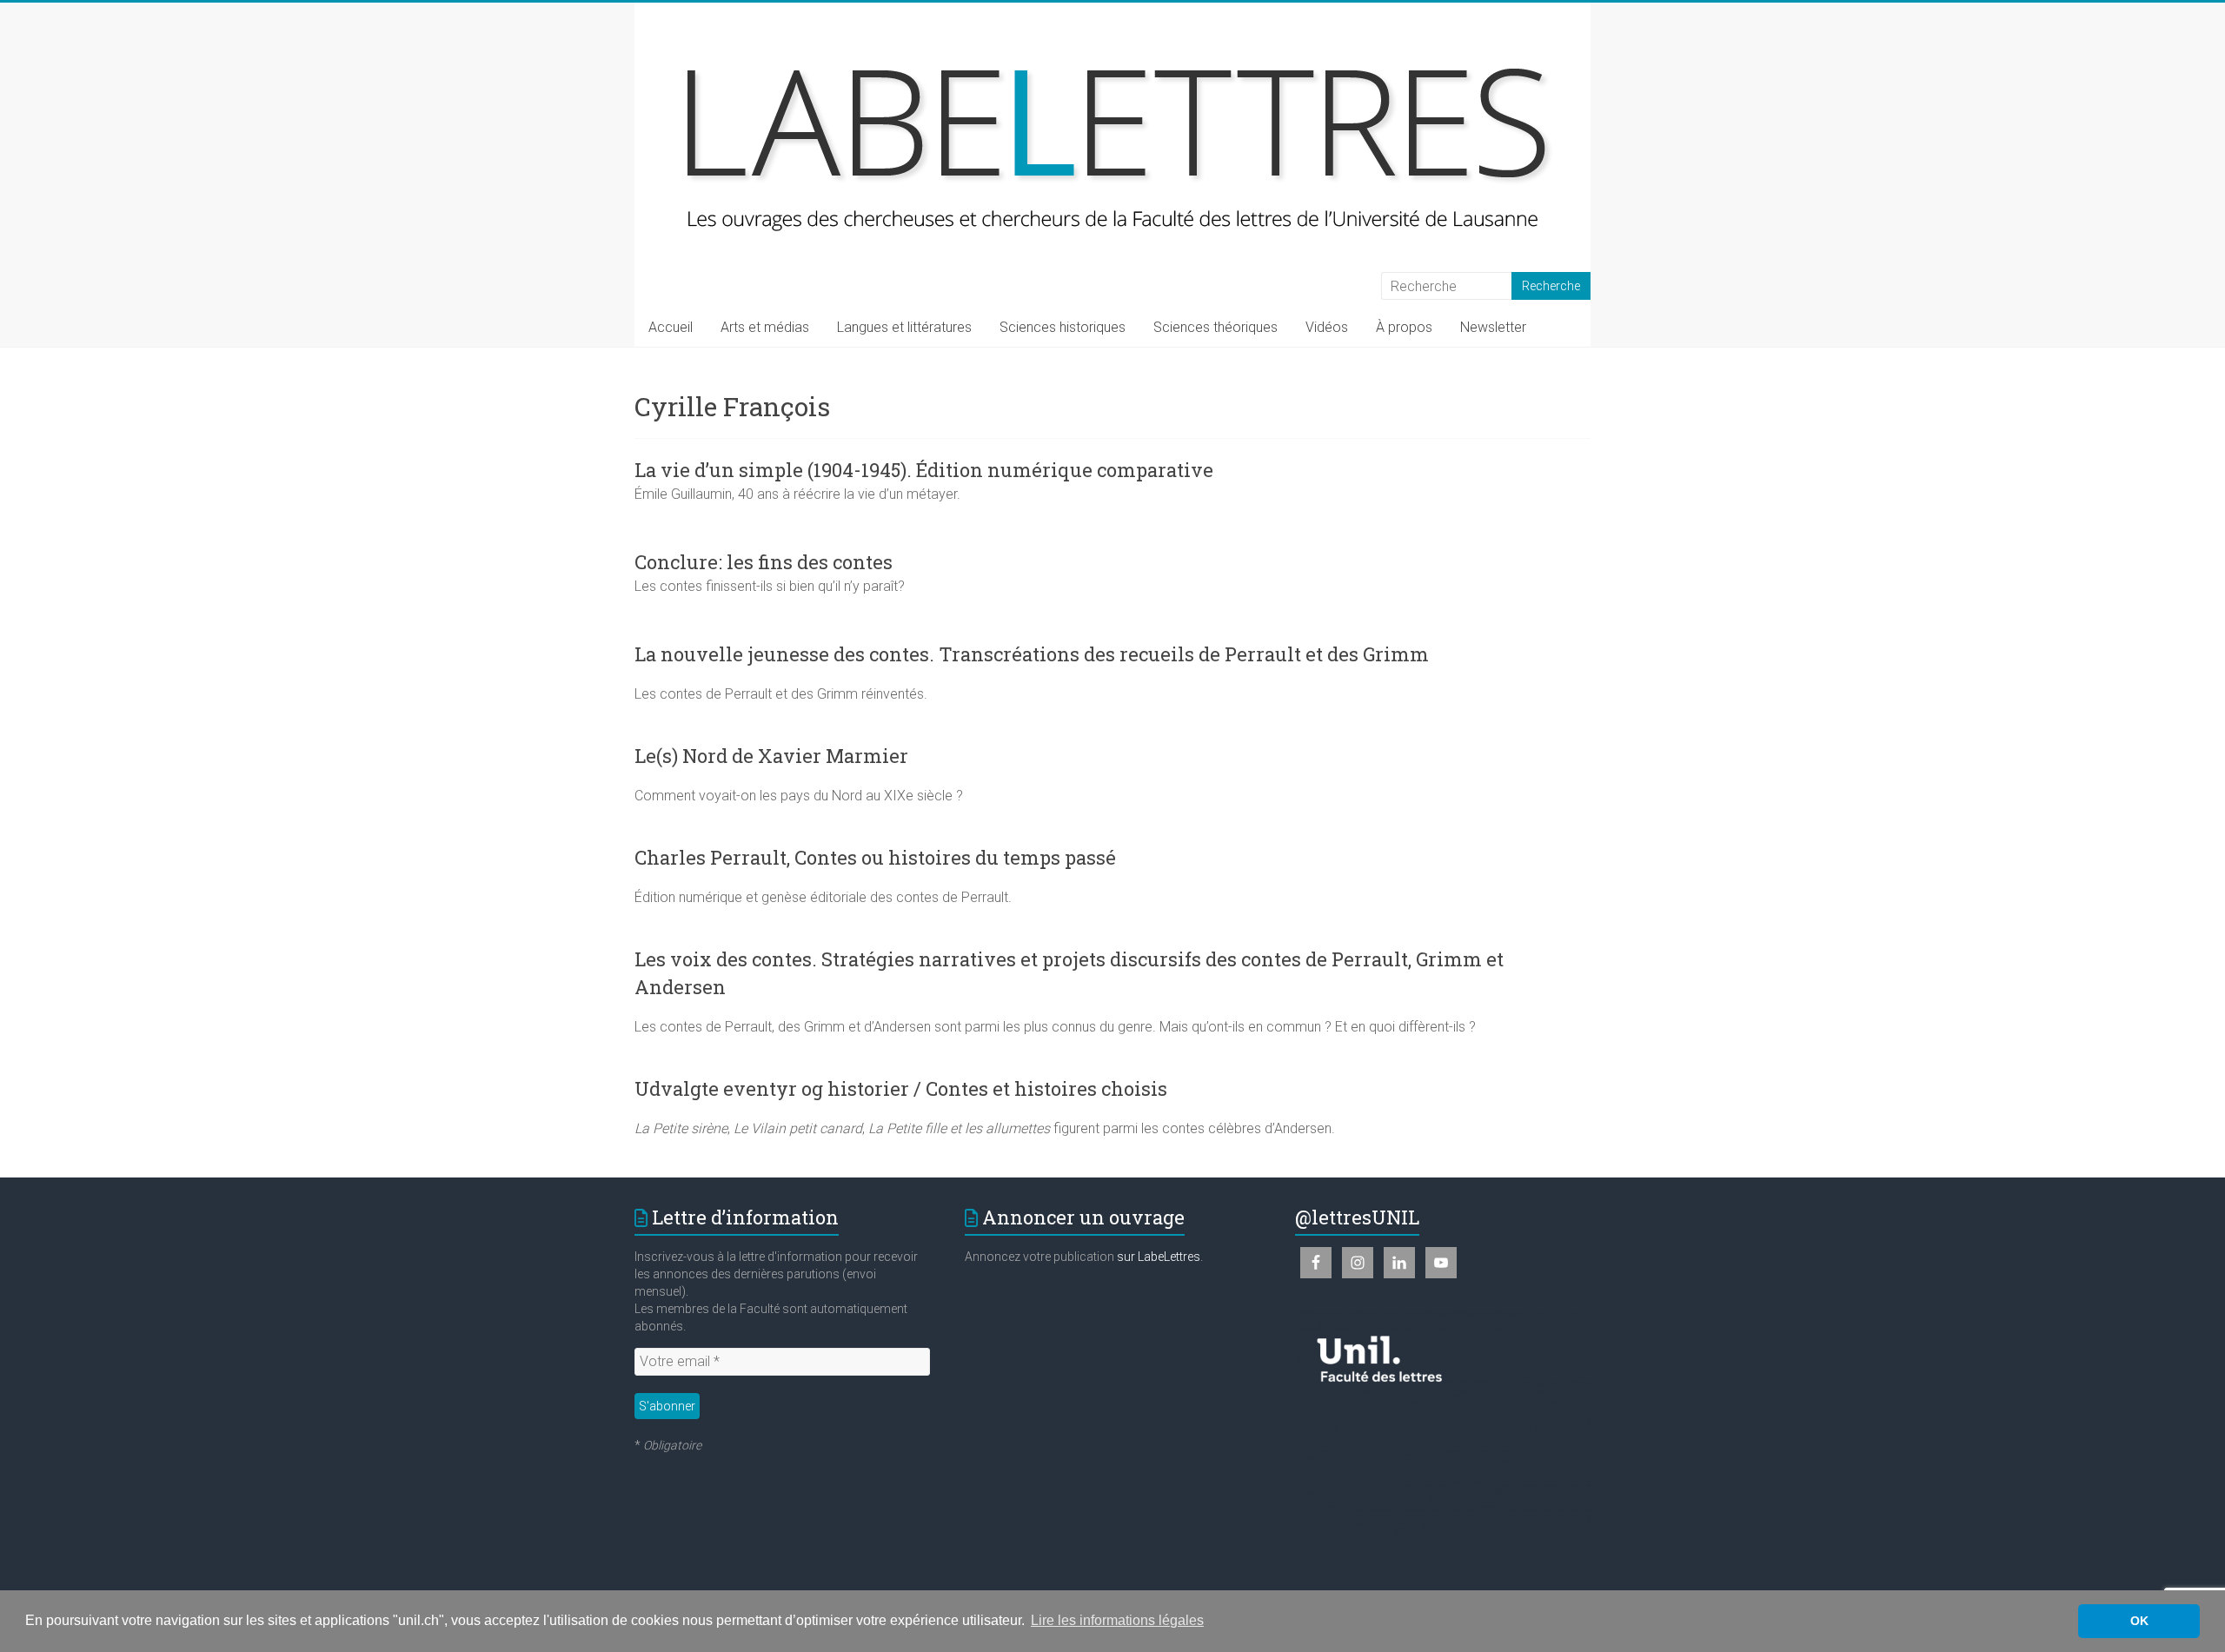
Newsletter (1493, 327)
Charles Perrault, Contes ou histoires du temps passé (875, 857)
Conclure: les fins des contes (764, 562)
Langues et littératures (904, 327)
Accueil (671, 327)
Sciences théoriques (1215, 327)
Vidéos (1327, 327)
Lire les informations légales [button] (1117, 1620)
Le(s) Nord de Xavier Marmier (771, 756)
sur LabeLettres (1159, 1257)
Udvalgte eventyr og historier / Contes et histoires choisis (901, 1088)
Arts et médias (765, 327)
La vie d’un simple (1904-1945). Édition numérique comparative (924, 470)
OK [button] (2139, 1621)
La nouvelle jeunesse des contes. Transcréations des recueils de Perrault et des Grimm (1032, 654)
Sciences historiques (1063, 327)
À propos (1404, 327)
